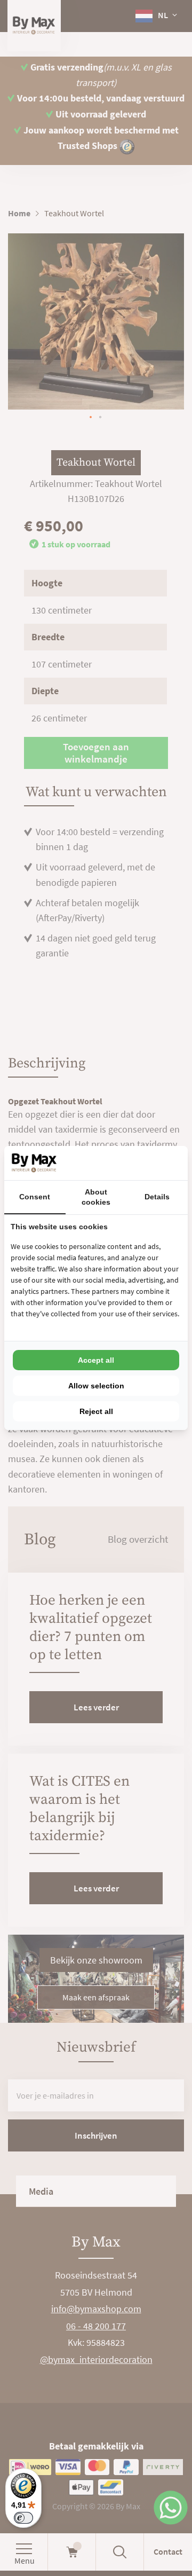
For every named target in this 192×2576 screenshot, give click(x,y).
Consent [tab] (35, 1197)
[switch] (23, 2518)
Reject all (96, 1411)
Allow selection (96, 1386)
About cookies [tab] (96, 1197)
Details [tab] (157, 1197)
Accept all (96, 1360)
